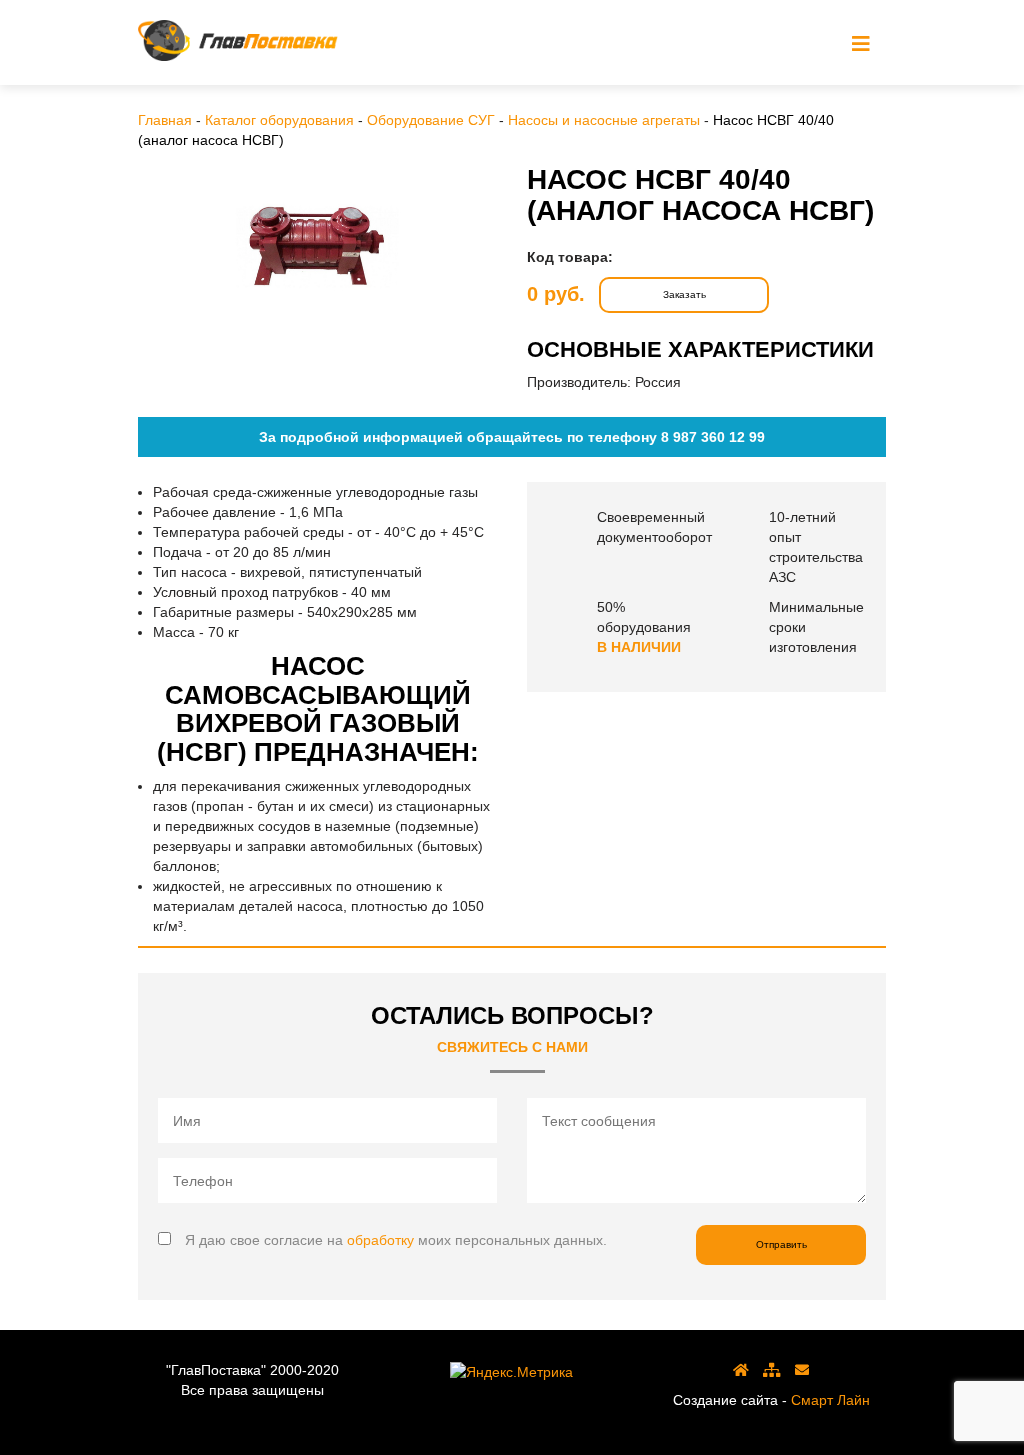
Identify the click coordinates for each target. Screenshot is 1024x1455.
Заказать (684, 294)
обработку (380, 1240)
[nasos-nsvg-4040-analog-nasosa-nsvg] (317, 246)
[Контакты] (802, 1370)
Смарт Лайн (830, 1400)
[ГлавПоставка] (238, 40)
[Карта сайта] (772, 1370)
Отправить (781, 1244)
